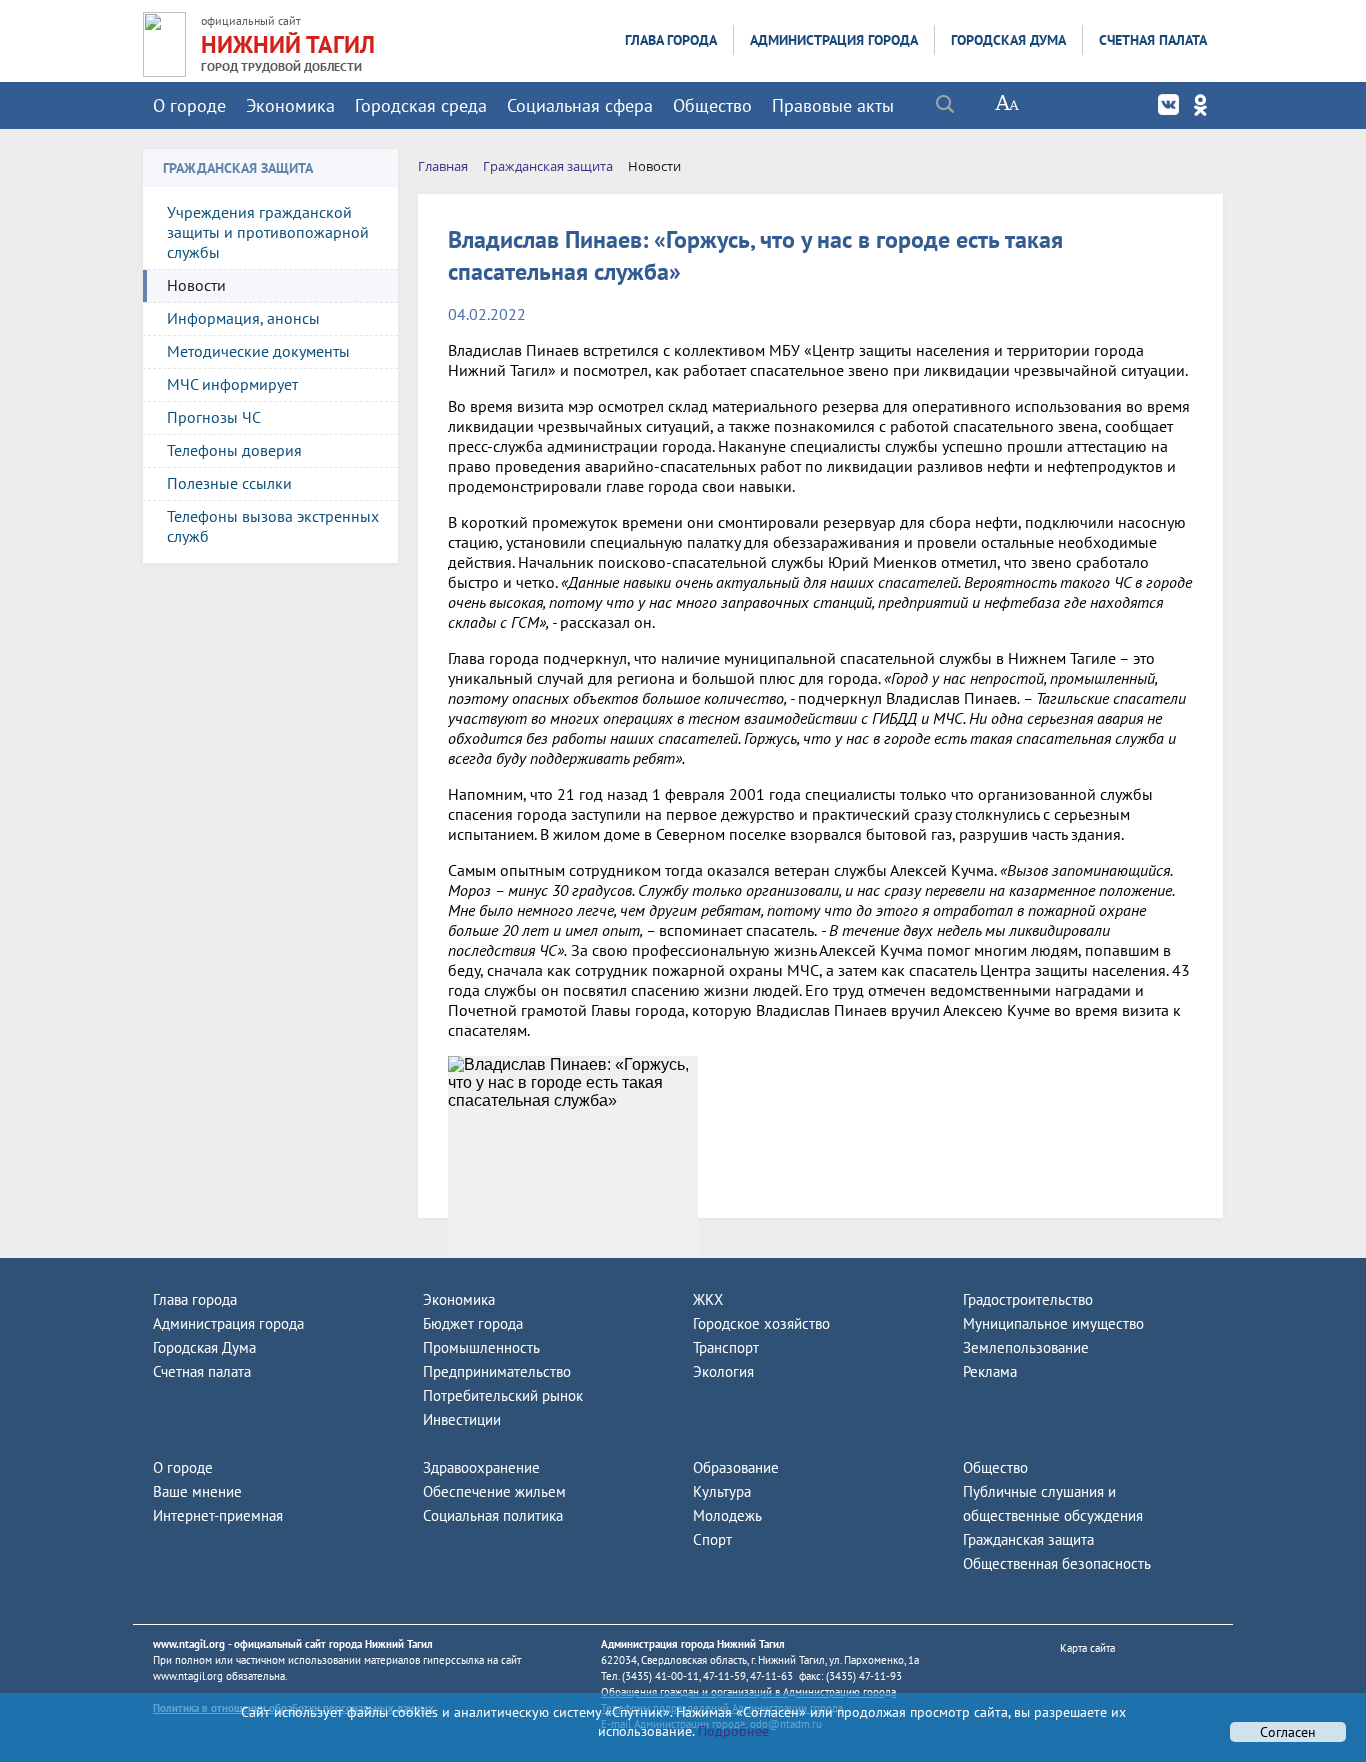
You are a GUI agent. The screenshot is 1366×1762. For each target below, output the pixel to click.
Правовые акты (833, 105)
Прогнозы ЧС (214, 417)
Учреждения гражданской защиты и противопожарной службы (268, 232)
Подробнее (731, 1731)
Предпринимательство (497, 1371)
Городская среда (421, 105)
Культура (722, 1491)
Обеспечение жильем (494, 1491)
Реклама (990, 1371)
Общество (712, 105)
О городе (189, 105)
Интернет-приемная (218, 1515)
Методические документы (258, 351)
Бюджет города (473, 1323)
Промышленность (481, 1347)
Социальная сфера (580, 105)
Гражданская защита (1028, 1539)
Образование (736, 1467)
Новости (196, 285)
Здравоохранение (481, 1467)
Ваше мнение (197, 1491)
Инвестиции (462, 1419)
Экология (723, 1371)
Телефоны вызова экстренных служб (273, 526)
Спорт (712, 1539)
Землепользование (1026, 1347)
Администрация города (834, 40)
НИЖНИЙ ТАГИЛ (288, 44)
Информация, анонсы (243, 318)
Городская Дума (1008, 40)
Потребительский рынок (503, 1395)
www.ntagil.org (189, 1644)
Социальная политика (493, 1515)
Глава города (671, 40)
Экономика (290, 105)
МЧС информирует (232, 384)
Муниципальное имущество (1053, 1323)
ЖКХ (708, 1299)
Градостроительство (1028, 1299)
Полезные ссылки (229, 483)
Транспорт (726, 1347)
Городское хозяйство (761, 1323)
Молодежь (727, 1515)
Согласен (1288, 1732)
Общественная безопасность (1057, 1563)
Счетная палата (1153, 40)
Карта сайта (1087, 1648)
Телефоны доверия (234, 450)
